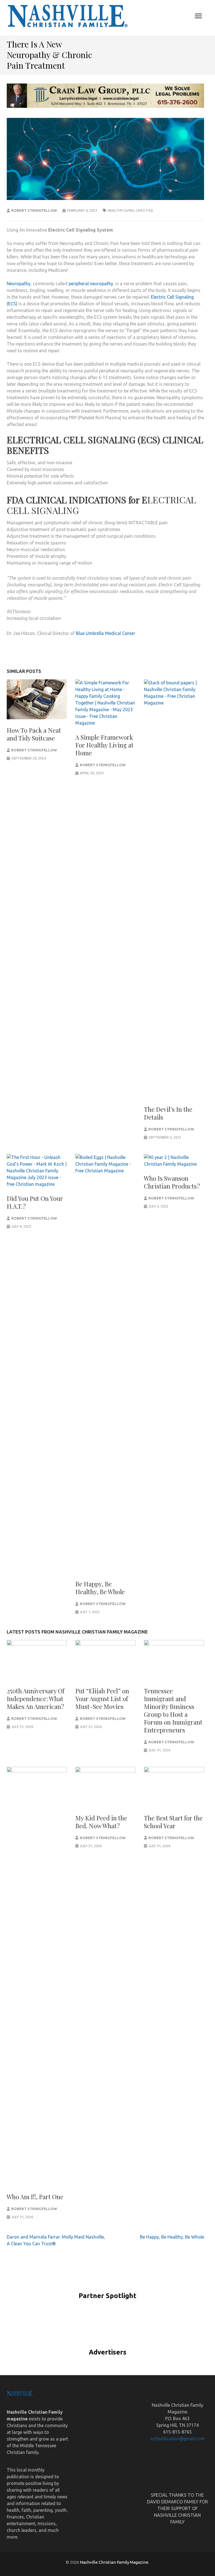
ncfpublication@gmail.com (177, 2439)
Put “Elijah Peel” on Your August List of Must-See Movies (102, 1699)
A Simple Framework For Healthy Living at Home (104, 745)
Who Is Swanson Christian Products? (172, 1182)
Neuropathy (19, 284)
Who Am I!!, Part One (35, 2197)
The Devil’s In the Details (168, 1113)
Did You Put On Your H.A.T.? (35, 1202)
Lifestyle (145, 210)
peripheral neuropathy (91, 284)
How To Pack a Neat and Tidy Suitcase (34, 734)
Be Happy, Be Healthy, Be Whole (100, 1588)
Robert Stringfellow (34, 210)
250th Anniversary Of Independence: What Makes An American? (36, 1699)
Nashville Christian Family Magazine (114, 2562)
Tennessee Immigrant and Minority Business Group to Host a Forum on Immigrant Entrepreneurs (173, 1710)
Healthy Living (121, 210)
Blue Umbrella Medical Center (106, 633)
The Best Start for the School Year (173, 1822)
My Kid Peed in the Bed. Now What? (101, 1822)
